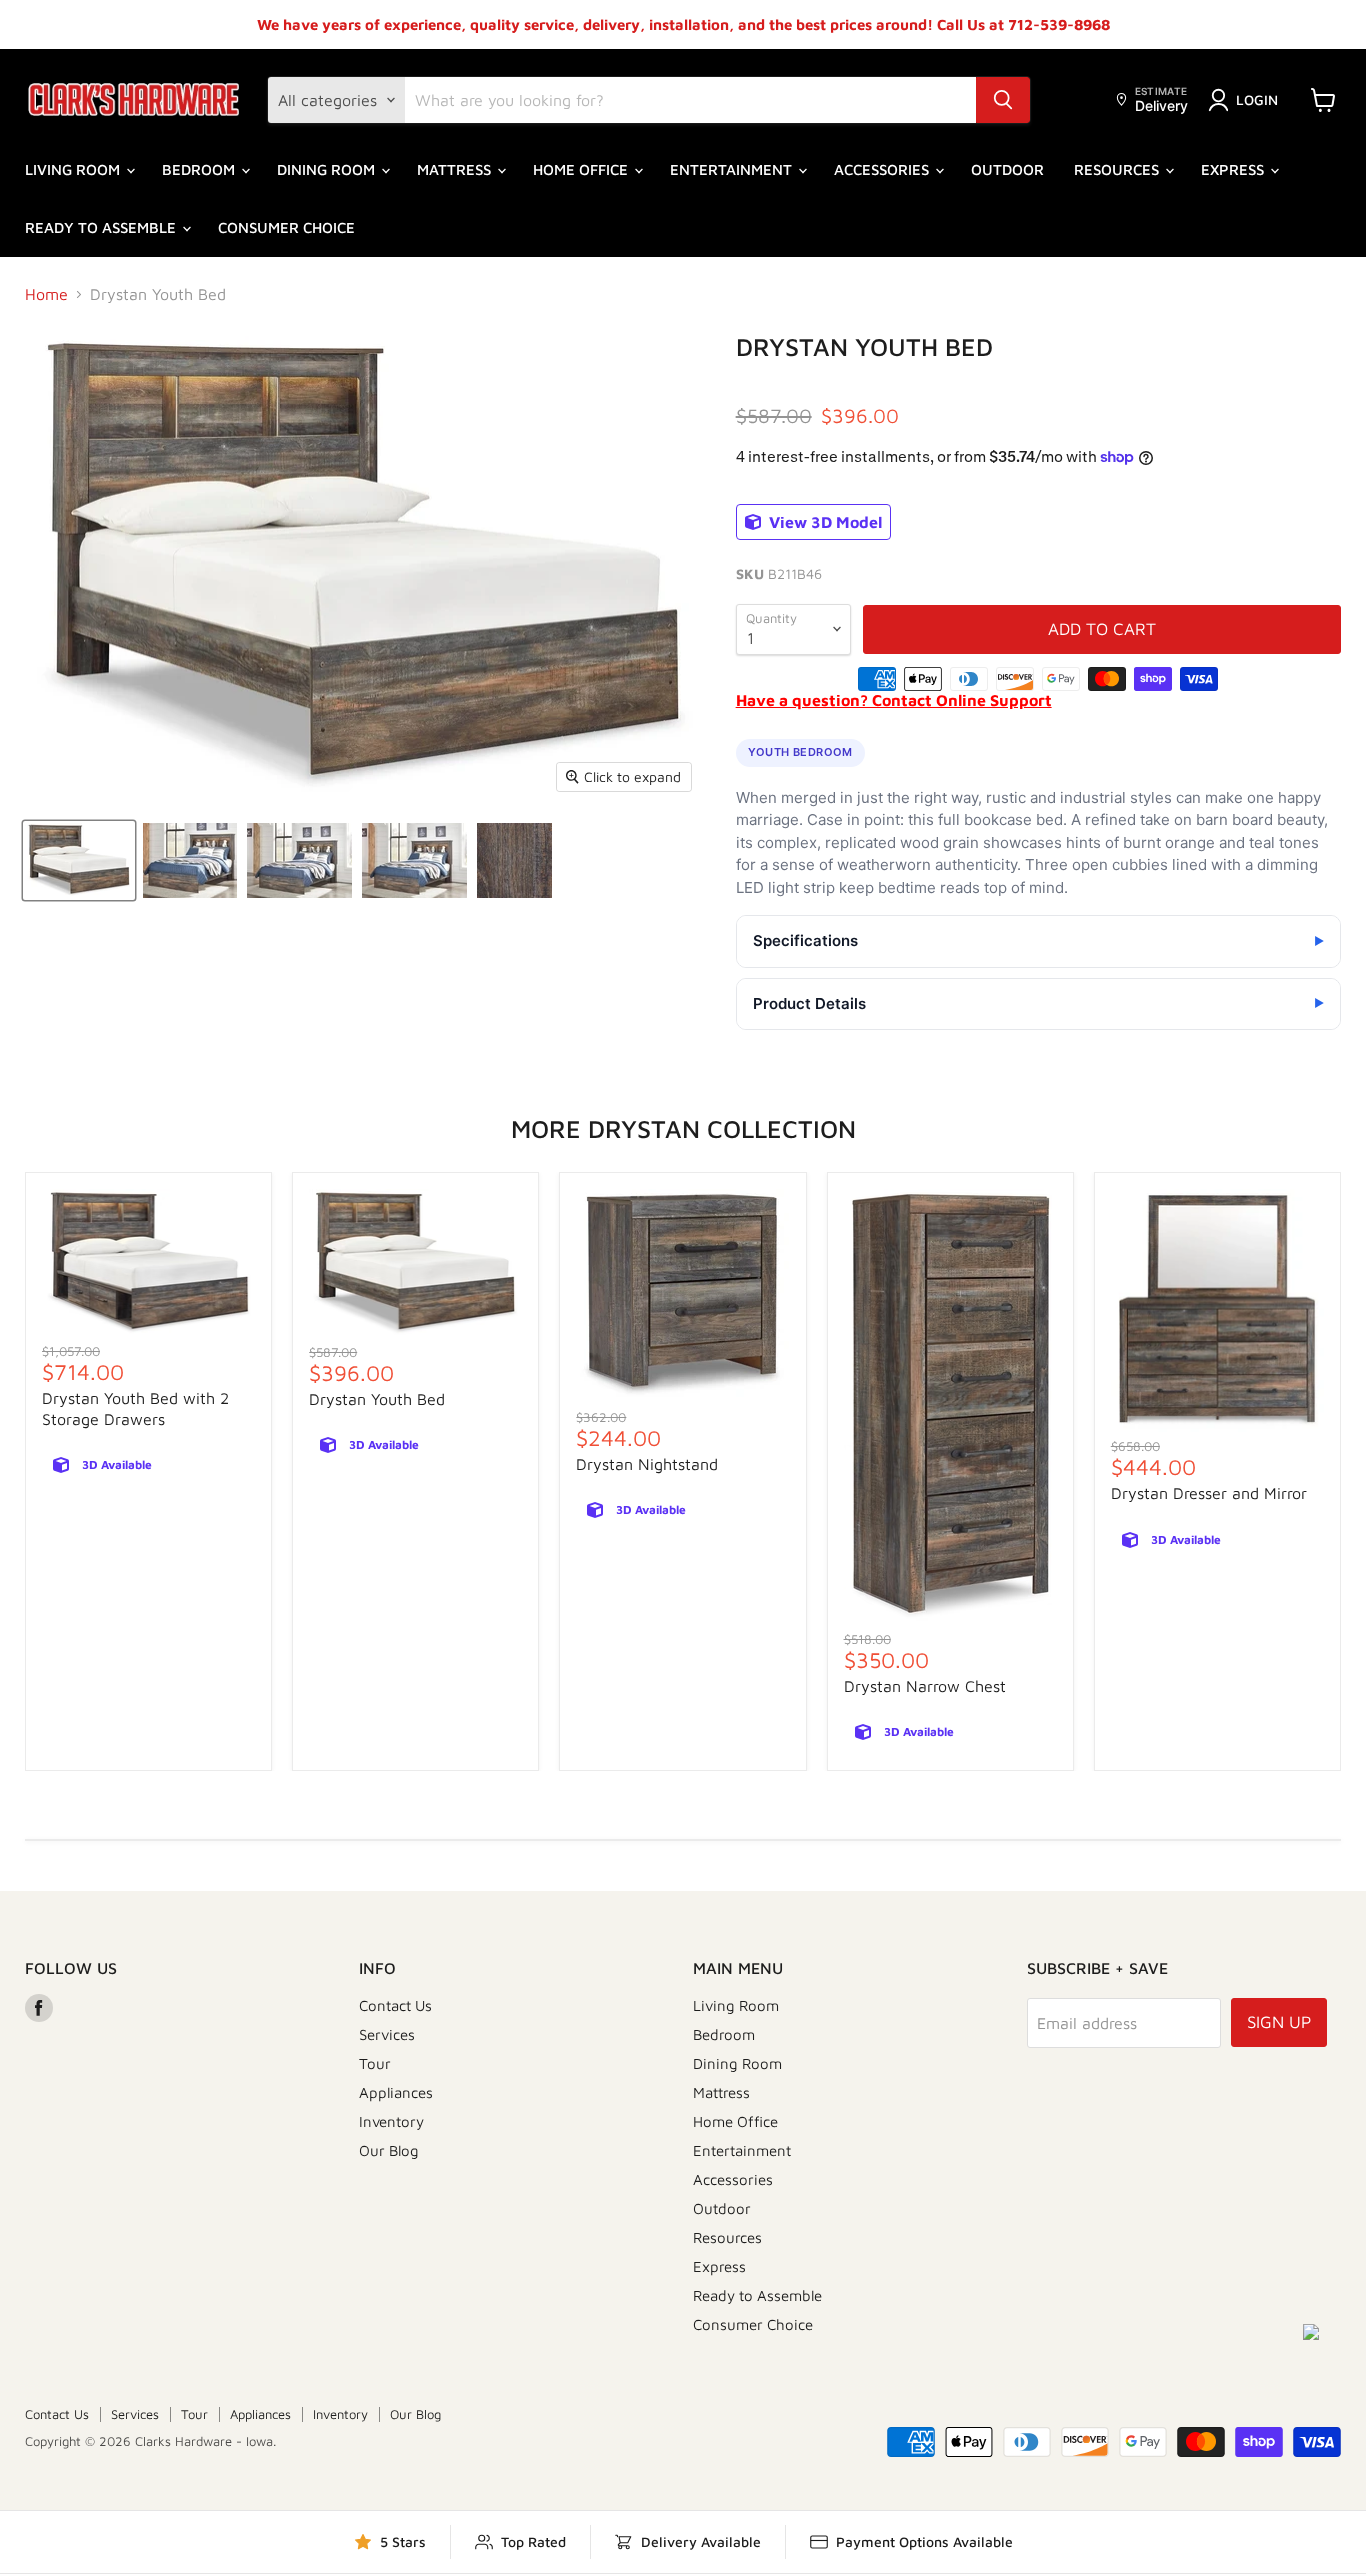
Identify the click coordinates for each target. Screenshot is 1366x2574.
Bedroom (200, 169)
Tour (375, 2063)
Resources (1118, 169)
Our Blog (389, 2150)
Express (1234, 169)
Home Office (582, 169)
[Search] (1003, 100)
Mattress (456, 169)
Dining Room (328, 169)
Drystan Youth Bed (377, 1399)
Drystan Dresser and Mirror (1209, 1493)
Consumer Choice (286, 227)
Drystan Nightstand (647, 1464)
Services (387, 2034)
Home (46, 294)
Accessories (883, 169)
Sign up (1279, 2022)
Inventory (391, 2121)
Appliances (396, 2092)
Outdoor (1007, 169)
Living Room (74, 169)
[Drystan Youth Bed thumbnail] (79, 860)
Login (1257, 99)
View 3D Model (823, 522)
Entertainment (733, 169)
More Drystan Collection (683, 1128)
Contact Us (395, 2005)
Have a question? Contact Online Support (894, 700)
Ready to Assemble (102, 227)
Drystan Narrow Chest (925, 1686)
